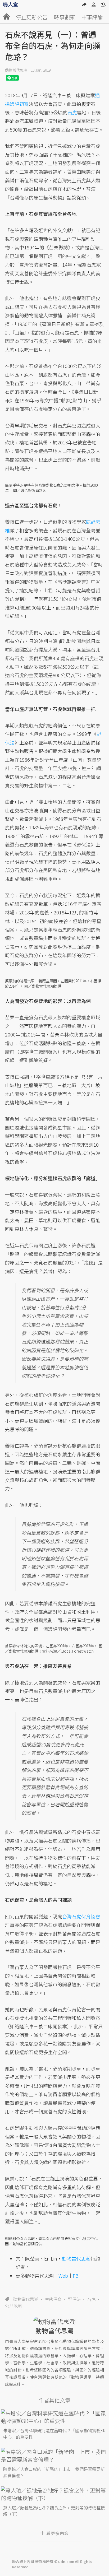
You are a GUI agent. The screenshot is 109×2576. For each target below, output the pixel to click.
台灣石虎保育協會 (81, 1916)
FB (76, 2276)
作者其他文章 (54, 2400)
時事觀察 (65, 17)
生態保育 (53, 2299)
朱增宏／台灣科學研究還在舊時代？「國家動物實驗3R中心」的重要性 (54, 2434)
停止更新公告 (32, 17)
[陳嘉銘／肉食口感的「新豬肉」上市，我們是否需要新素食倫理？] (54, 2456)
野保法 (74, 2299)
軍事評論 (92, 17)
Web (63, 2276)
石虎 (91, 2299)
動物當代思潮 (16, 70)
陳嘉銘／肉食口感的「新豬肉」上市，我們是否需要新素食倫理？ (54, 2472)
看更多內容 (58, 2533)
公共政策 (13, 2305)
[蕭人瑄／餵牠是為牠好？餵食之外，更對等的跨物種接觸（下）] (54, 2494)
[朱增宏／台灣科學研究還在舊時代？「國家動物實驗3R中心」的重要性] (54, 2417)
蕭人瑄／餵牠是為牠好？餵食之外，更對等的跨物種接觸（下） (54, 2511)
